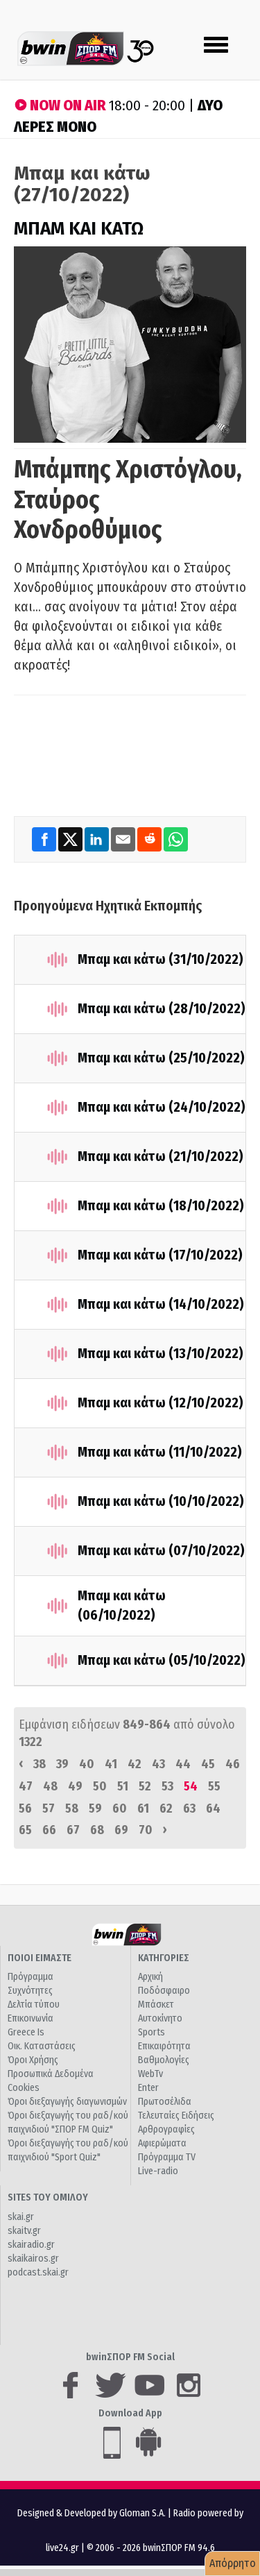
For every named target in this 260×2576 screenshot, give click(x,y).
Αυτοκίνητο (160, 2018)
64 (213, 1808)
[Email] (124, 839)
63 (189, 1808)
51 (123, 1786)
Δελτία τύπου (34, 2005)
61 (143, 1808)
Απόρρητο (233, 2563)
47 (26, 1786)
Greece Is (26, 2032)
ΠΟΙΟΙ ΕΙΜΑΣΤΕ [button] (40, 1958)
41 (111, 1764)
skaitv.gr (24, 2231)
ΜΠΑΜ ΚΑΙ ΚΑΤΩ (79, 229)
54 (191, 1786)
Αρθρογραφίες (166, 2129)
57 (49, 1808)
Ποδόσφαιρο (164, 1991)
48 (50, 1786)
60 (120, 1808)
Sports (151, 2032)
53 (167, 1786)
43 (158, 1764)
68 (97, 1830)
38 (40, 1764)
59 (95, 1808)
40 (87, 1764)
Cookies (24, 2088)
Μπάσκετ (156, 2005)
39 (62, 1764)
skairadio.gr (31, 2245)
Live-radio (158, 2171)
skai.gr (21, 2217)
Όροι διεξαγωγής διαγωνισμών (67, 2102)
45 (208, 1764)
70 (146, 1830)
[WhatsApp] (176, 839)
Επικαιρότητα (164, 2046)
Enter (148, 2088)
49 (75, 1786)
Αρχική (150, 1977)
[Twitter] (71, 839)
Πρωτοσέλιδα (165, 2102)
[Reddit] (150, 839)
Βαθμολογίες (164, 2060)
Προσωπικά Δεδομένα (51, 2074)
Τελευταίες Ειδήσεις (176, 2116)
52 (145, 1786)
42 (135, 1764)
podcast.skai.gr (38, 2272)
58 (72, 1808)
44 (183, 1764)
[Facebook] (45, 839)
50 (100, 1786)
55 (214, 1786)
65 (25, 1830)
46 (233, 1764)
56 (25, 1808)
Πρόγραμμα (31, 1977)
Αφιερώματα (162, 2143)
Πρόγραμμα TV (167, 2157)
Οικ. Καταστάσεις (42, 2046)
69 (121, 1830)
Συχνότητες (30, 1991)
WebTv (150, 2074)
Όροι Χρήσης (33, 2060)
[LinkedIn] (98, 839)
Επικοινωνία (31, 2018)
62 (166, 1808)
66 (49, 1830)
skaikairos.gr (33, 2259)
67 (73, 1830)
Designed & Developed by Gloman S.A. (92, 2513)
